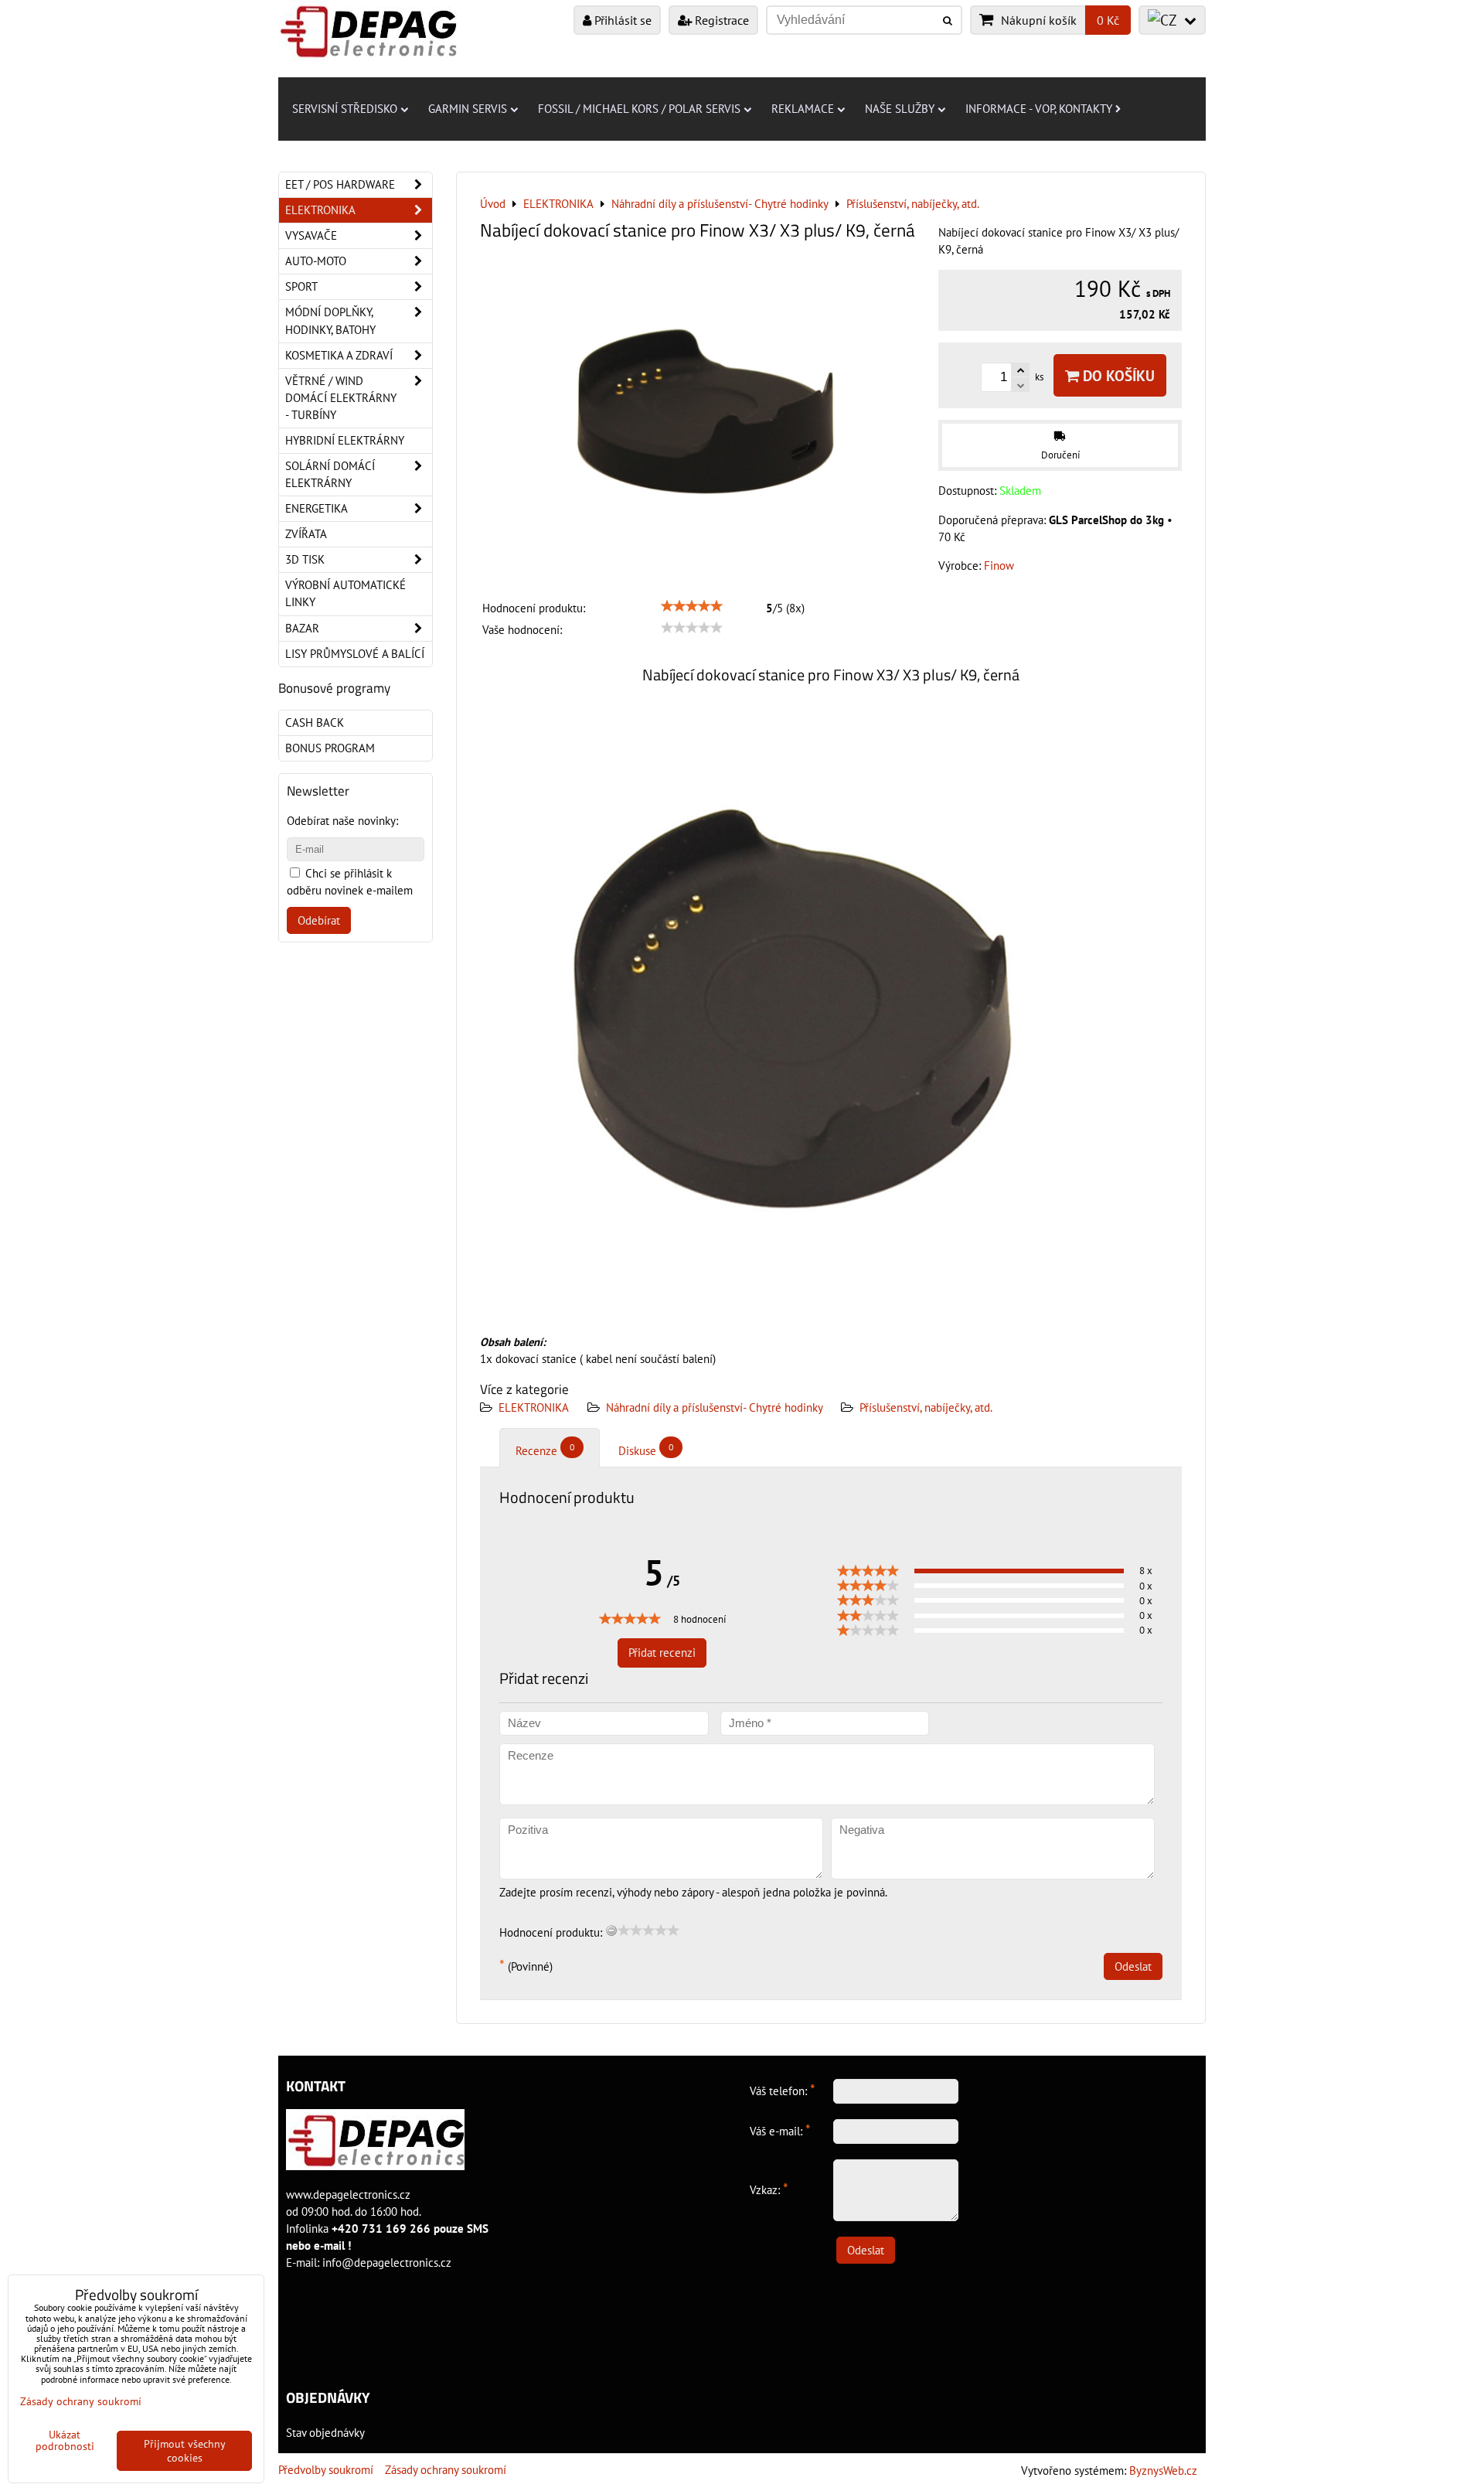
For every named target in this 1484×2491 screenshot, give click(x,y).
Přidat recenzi (662, 1653)
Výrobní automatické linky (345, 593)
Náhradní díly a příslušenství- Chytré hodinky (716, 1407)
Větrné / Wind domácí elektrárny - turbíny (341, 398)
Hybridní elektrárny (345, 440)
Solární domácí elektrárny (330, 474)
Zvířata (306, 534)
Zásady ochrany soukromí (446, 2470)
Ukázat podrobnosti (65, 2441)
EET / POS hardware (340, 184)
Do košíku (1117, 375)
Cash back (315, 722)
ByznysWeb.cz (1163, 2471)
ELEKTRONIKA (534, 1407)
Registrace (720, 20)
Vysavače (311, 235)
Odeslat (1133, 1966)
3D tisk (305, 559)
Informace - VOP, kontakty (1039, 109)
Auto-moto (316, 261)
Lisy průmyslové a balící (355, 654)
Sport (301, 286)
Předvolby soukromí (326, 2470)
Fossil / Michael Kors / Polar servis (639, 109)
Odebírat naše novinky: (342, 821)
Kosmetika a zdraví (339, 355)
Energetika (317, 508)
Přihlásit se (621, 20)
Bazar (302, 628)
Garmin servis (468, 109)
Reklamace (803, 109)
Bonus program (330, 748)
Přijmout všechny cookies (185, 2451)
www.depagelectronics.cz (348, 2195)
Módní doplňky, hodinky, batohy (330, 320)
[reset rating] (611, 1930)
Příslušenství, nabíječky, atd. (926, 1407)
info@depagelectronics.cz (387, 2263)
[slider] (692, 606)
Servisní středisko (345, 109)
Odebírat (319, 920)
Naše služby (900, 109)
